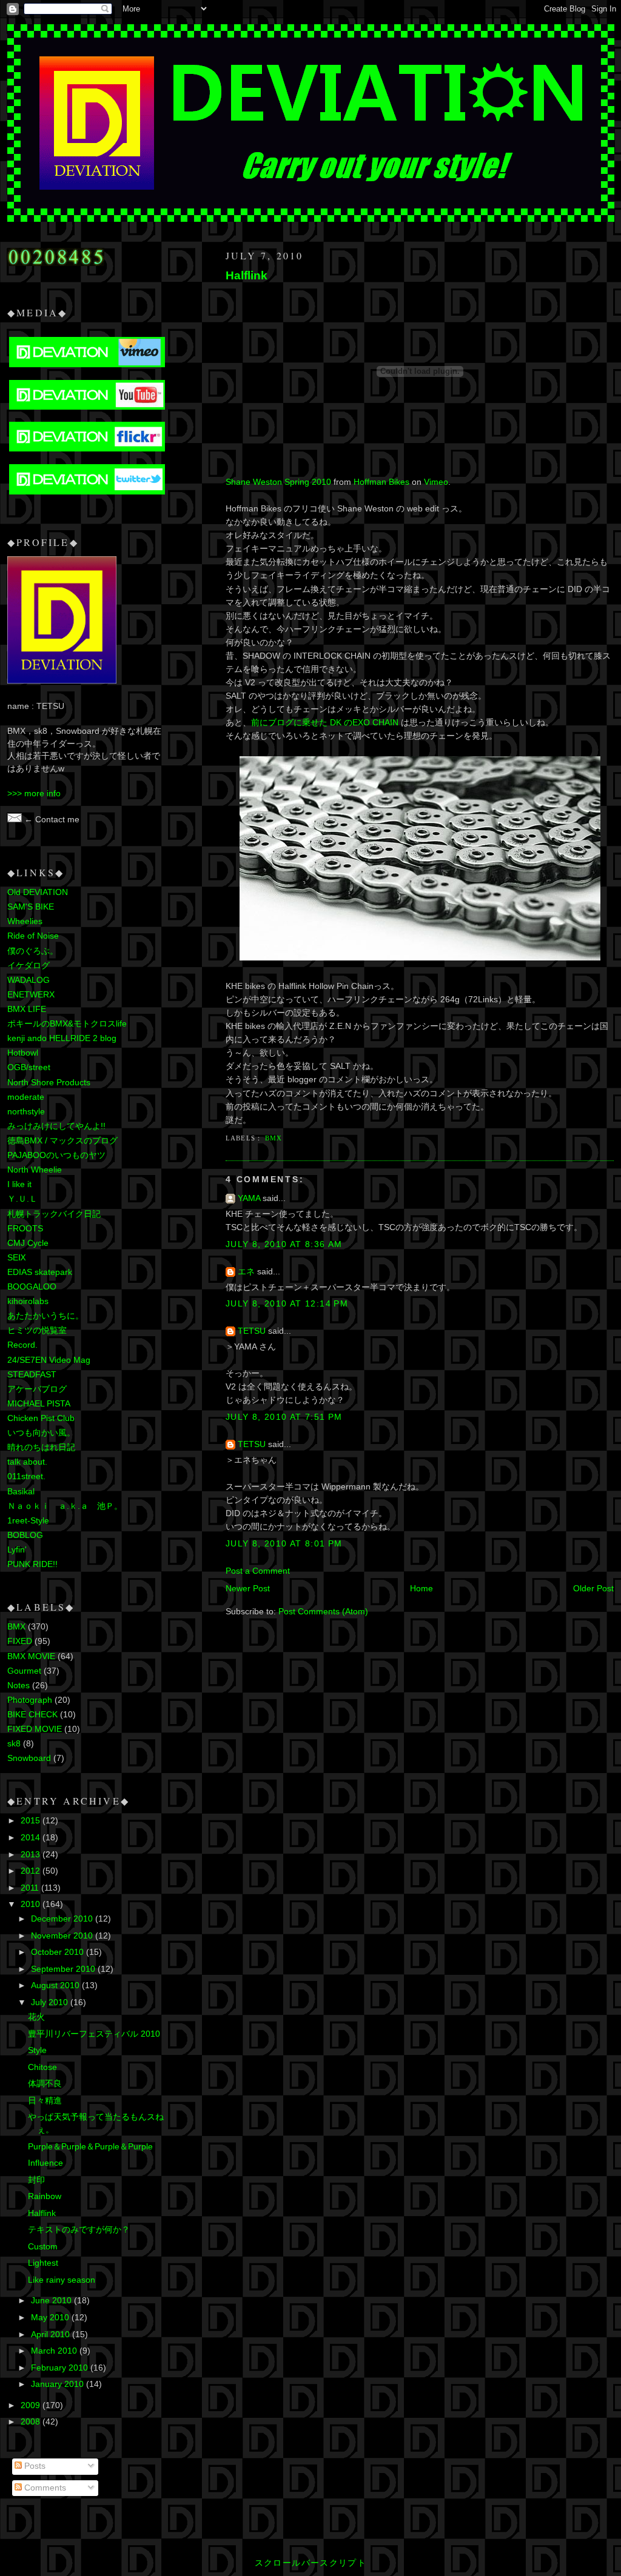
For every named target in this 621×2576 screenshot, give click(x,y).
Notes (18, 1686)
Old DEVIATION (38, 892)
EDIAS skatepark (40, 1272)
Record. (22, 1345)
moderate (26, 1097)
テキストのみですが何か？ (79, 2230)
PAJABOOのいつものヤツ (56, 1155)
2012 (32, 1871)
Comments (44, 2488)
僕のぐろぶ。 (33, 951)
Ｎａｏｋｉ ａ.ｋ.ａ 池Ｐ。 (65, 1506)
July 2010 (51, 2002)
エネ (246, 1272)
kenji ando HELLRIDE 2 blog (62, 1038)
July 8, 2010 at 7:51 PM (284, 1417)
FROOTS (25, 1229)
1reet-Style (28, 1521)
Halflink (247, 275)
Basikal (21, 1492)
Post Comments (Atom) (323, 1612)
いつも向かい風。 (41, 1433)
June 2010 (52, 2301)
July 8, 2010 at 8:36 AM (284, 1244)
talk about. (27, 1462)
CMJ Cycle (28, 1243)
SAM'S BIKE (31, 907)
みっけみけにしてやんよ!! (56, 1126)
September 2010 (64, 1969)
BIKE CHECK (32, 1715)
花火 (36, 2017)
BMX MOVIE (31, 1656)
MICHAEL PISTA (39, 1404)
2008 (32, 2422)
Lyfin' (17, 1550)
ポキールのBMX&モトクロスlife (67, 1024)
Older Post (593, 1589)
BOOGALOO (32, 1287)
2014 (32, 1838)
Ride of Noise (33, 936)
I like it (19, 1184)
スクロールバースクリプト (311, 2563)
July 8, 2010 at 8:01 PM (284, 1544)
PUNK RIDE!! (32, 1564)
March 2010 (55, 2351)
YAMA (249, 1198)
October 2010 (59, 1952)
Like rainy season (62, 2280)
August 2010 (56, 1985)
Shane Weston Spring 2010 (278, 482)
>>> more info (34, 794)
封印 (36, 2180)
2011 (31, 1888)
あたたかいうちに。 (45, 1316)
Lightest (43, 2263)
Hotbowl (23, 1053)
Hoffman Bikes (381, 482)
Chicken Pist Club (41, 1418)
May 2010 (51, 2318)
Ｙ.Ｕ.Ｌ (22, 1199)
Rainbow (45, 2196)
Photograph (30, 1700)
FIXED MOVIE (35, 1729)
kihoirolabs (28, 1301)
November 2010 (63, 1936)
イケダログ (29, 966)
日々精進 (45, 2101)
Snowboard (29, 1758)
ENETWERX (31, 995)
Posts (34, 2466)
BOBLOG (25, 1535)
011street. (26, 1476)
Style (37, 2050)
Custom (43, 2247)
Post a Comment (258, 1571)
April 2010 (52, 2335)
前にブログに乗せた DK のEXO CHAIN (325, 723)
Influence (45, 2163)
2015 (32, 1821)
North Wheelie (35, 1170)
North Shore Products (49, 1083)
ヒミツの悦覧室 (37, 1330)
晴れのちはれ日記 (41, 1447)
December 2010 (63, 1919)
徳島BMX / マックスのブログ (62, 1141)
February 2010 (61, 2368)
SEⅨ (17, 1258)
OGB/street (29, 1067)
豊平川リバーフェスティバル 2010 (94, 2034)
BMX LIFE (27, 1009)
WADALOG (29, 980)
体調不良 (45, 2084)
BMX (274, 1138)
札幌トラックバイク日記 (54, 1214)
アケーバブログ (37, 1389)
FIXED (20, 1641)
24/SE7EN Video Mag (49, 1360)
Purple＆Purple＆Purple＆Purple (90, 2147)
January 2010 (59, 2384)
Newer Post (248, 1589)
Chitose (42, 2067)
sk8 (14, 1744)
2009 (32, 2405)
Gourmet (24, 1671)
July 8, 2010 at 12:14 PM (287, 1304)
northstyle (26, 1112)
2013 (32, 1855)
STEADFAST (32, 1375)
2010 (32, 1904)
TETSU (252, 1331)
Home (421, 1589)
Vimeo (436, 482)
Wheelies (25, 921)
